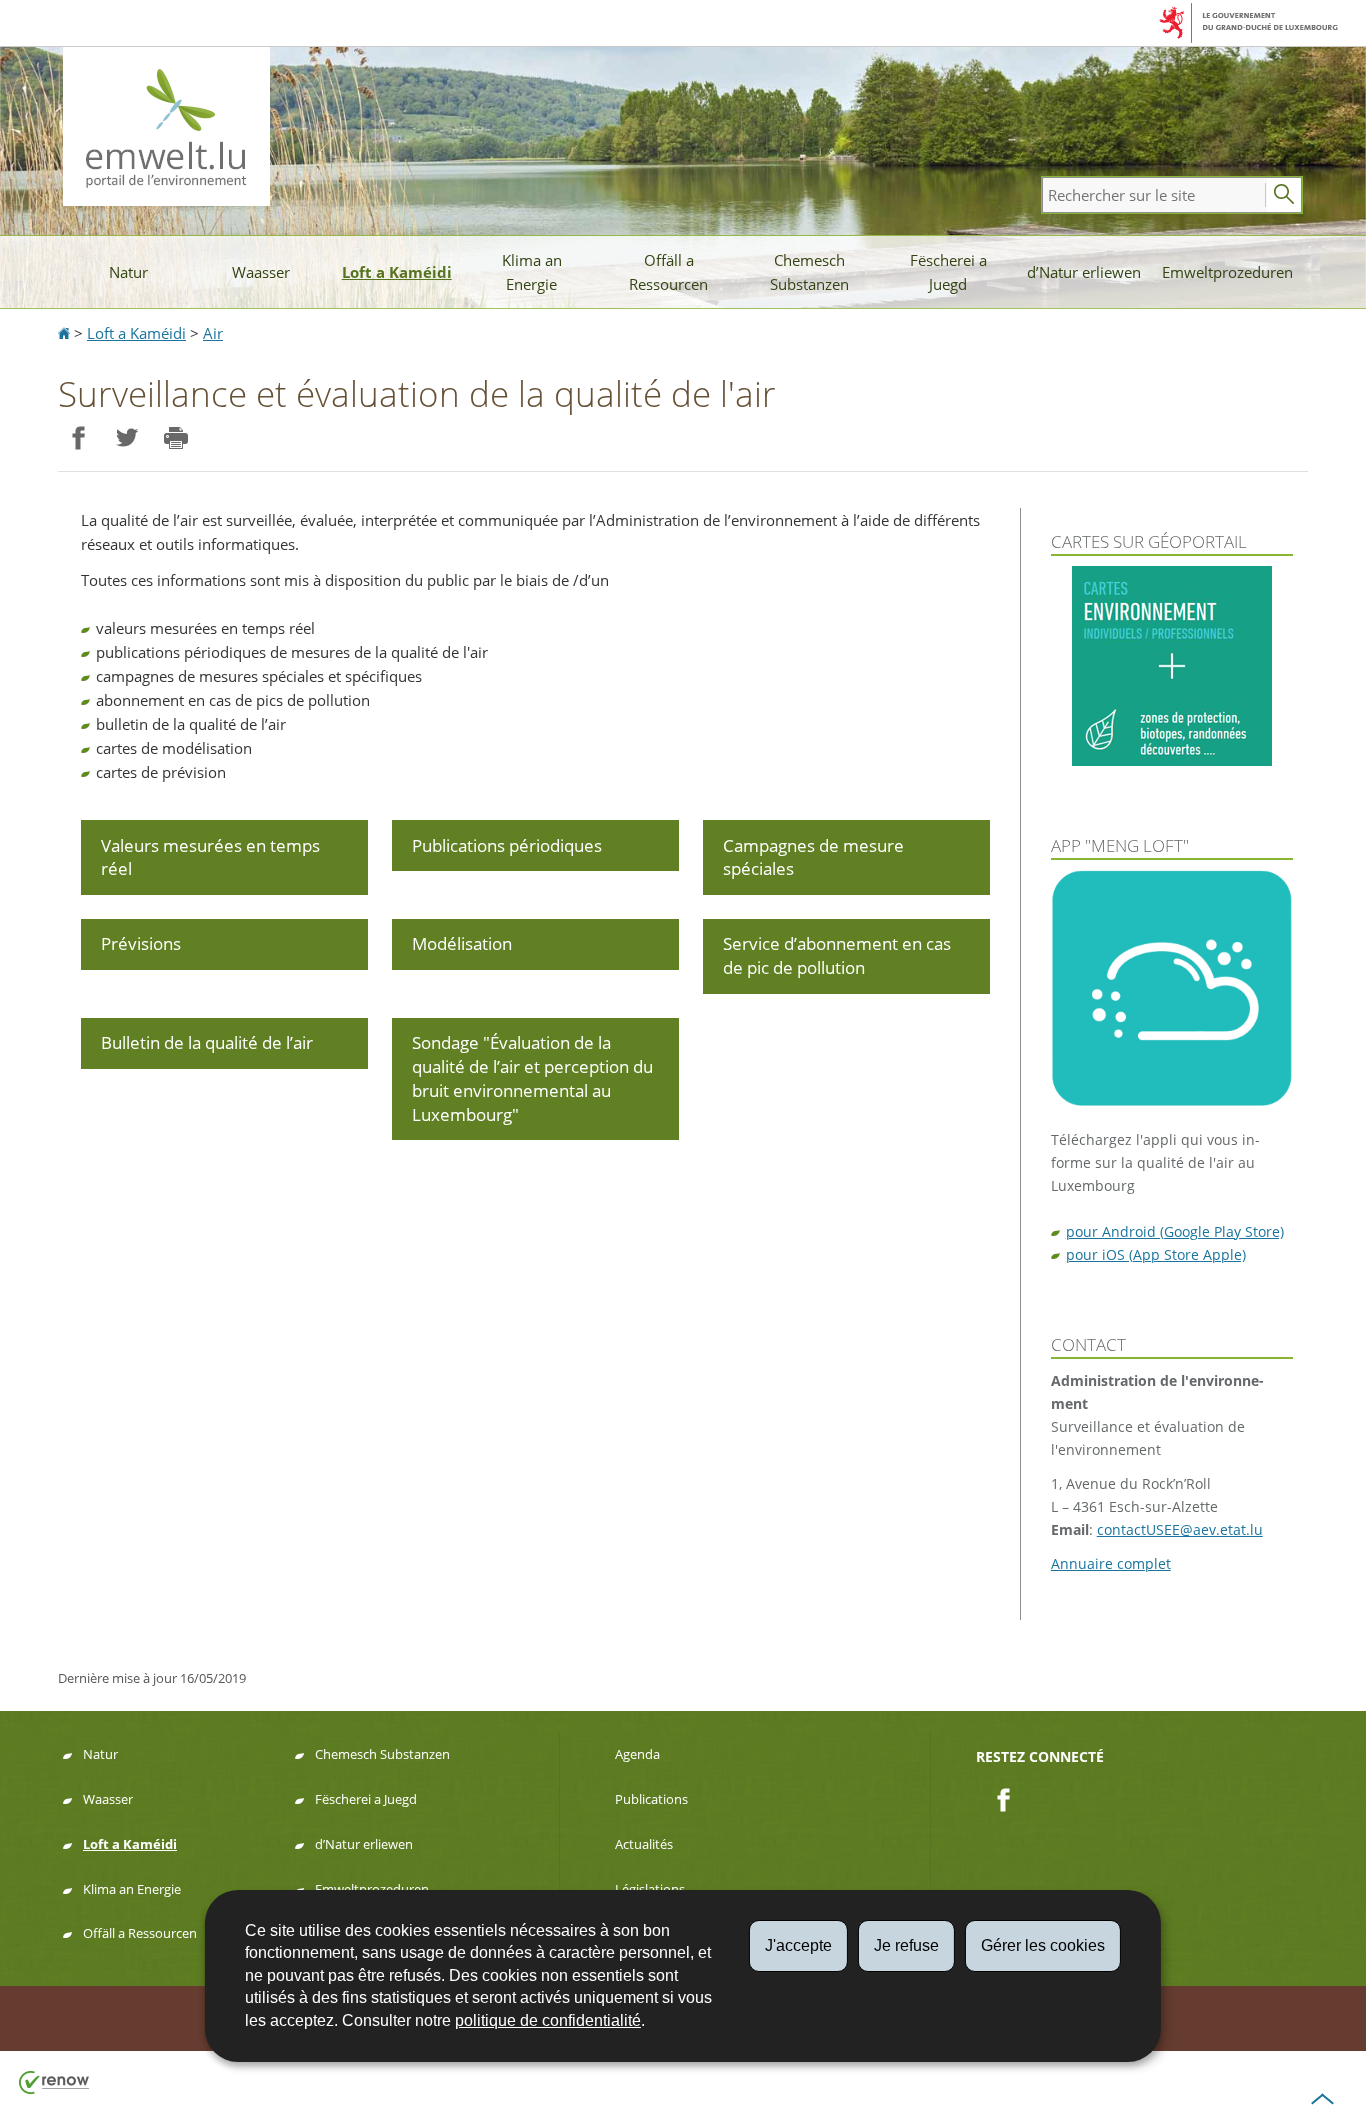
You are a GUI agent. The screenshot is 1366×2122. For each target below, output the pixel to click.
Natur (128, 272)
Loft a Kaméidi (397, 272)
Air (213, 333)
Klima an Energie (532, 272)
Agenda (637, 1754)
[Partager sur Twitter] (126, 438)
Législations (650, 1889)
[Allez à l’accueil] (66, 333)
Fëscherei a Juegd (948, 272)
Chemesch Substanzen (809, 272)
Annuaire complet (1111, 1563)
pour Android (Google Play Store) (1175, 1231)
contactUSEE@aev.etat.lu (1180, 1529)
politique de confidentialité (548, 2020)
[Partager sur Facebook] (77, 438)
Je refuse (906, 1945)
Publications (651, 1799)
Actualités (644, 1844)
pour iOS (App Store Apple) (1156, 1254)
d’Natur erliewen (1084, 272)
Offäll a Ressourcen (668, 272)
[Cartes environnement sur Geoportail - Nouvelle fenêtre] (1172, 666)
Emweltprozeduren (1227, 272)
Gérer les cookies (1043, 1945)
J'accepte (798, 1945)
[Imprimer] (175, 438)
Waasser (261, 272)
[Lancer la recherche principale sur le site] (1284, 195)
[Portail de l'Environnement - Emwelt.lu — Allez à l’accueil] (166, 126)
